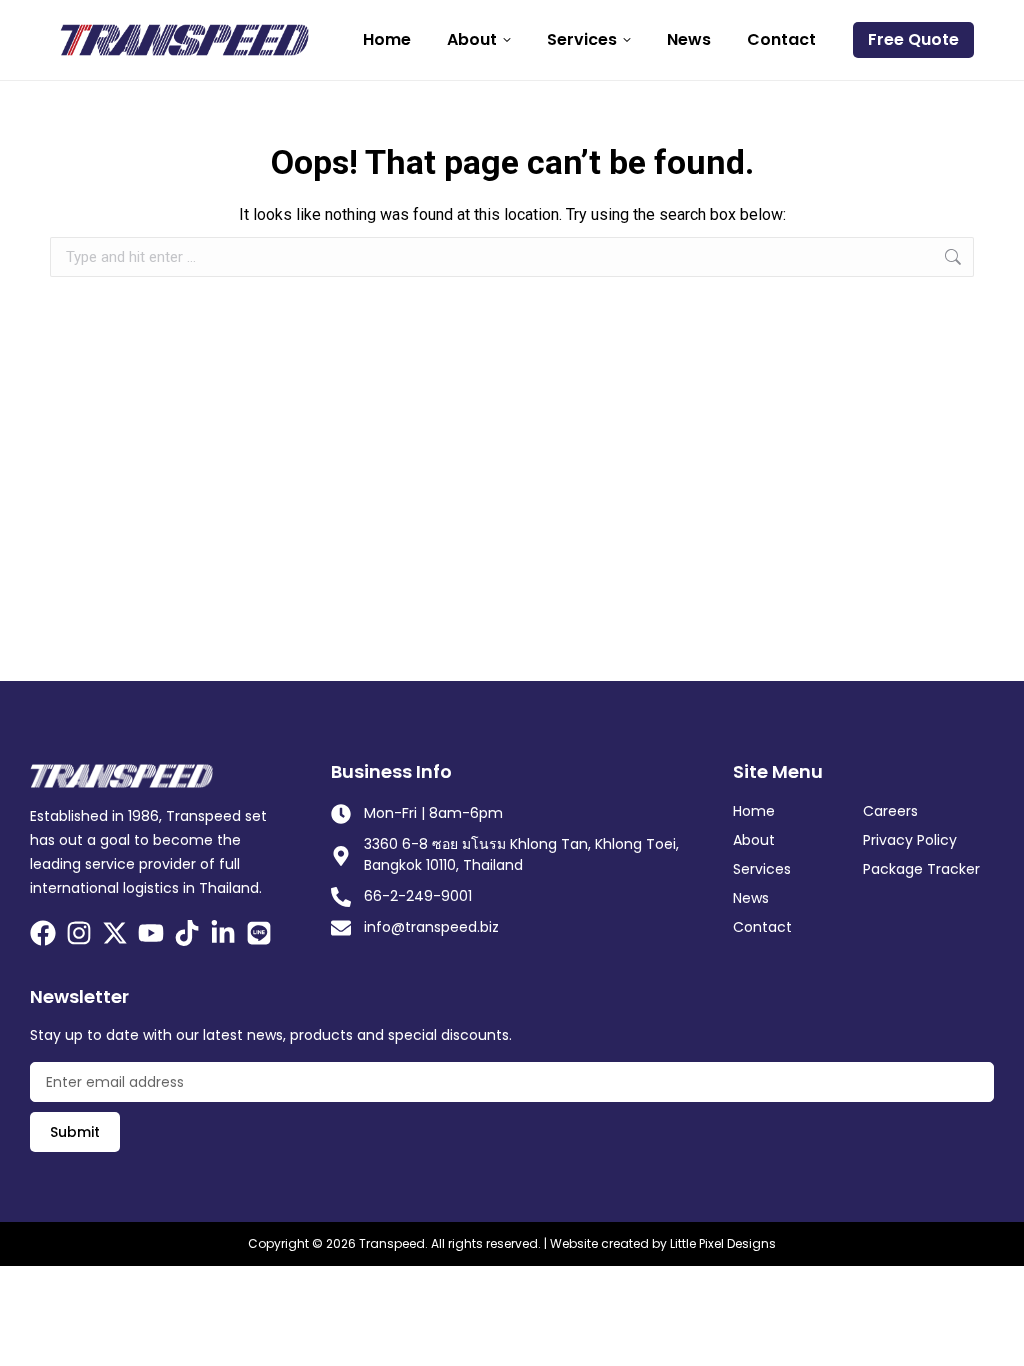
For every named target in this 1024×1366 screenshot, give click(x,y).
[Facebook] (43, 933)
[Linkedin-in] (223, 933)
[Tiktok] (187, 933)
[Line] (259, 933)
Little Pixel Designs (723, 1243)
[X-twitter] (115, 933)
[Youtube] (151, 933)
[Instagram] (79, 933)
